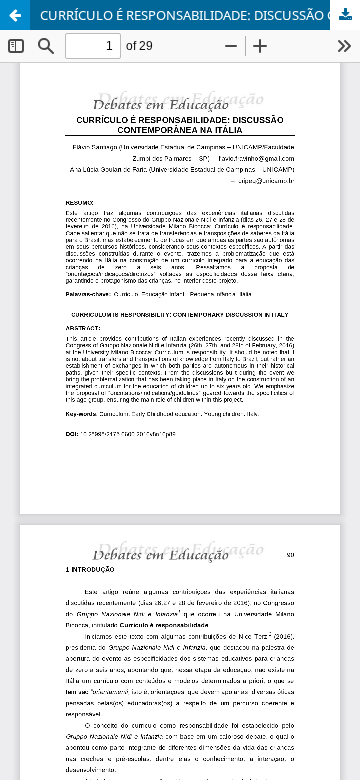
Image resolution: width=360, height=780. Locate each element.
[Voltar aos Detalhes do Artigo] (15, 15)
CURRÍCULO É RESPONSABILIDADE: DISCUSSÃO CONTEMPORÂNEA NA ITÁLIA (200, 15)
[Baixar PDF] (345, 15)
